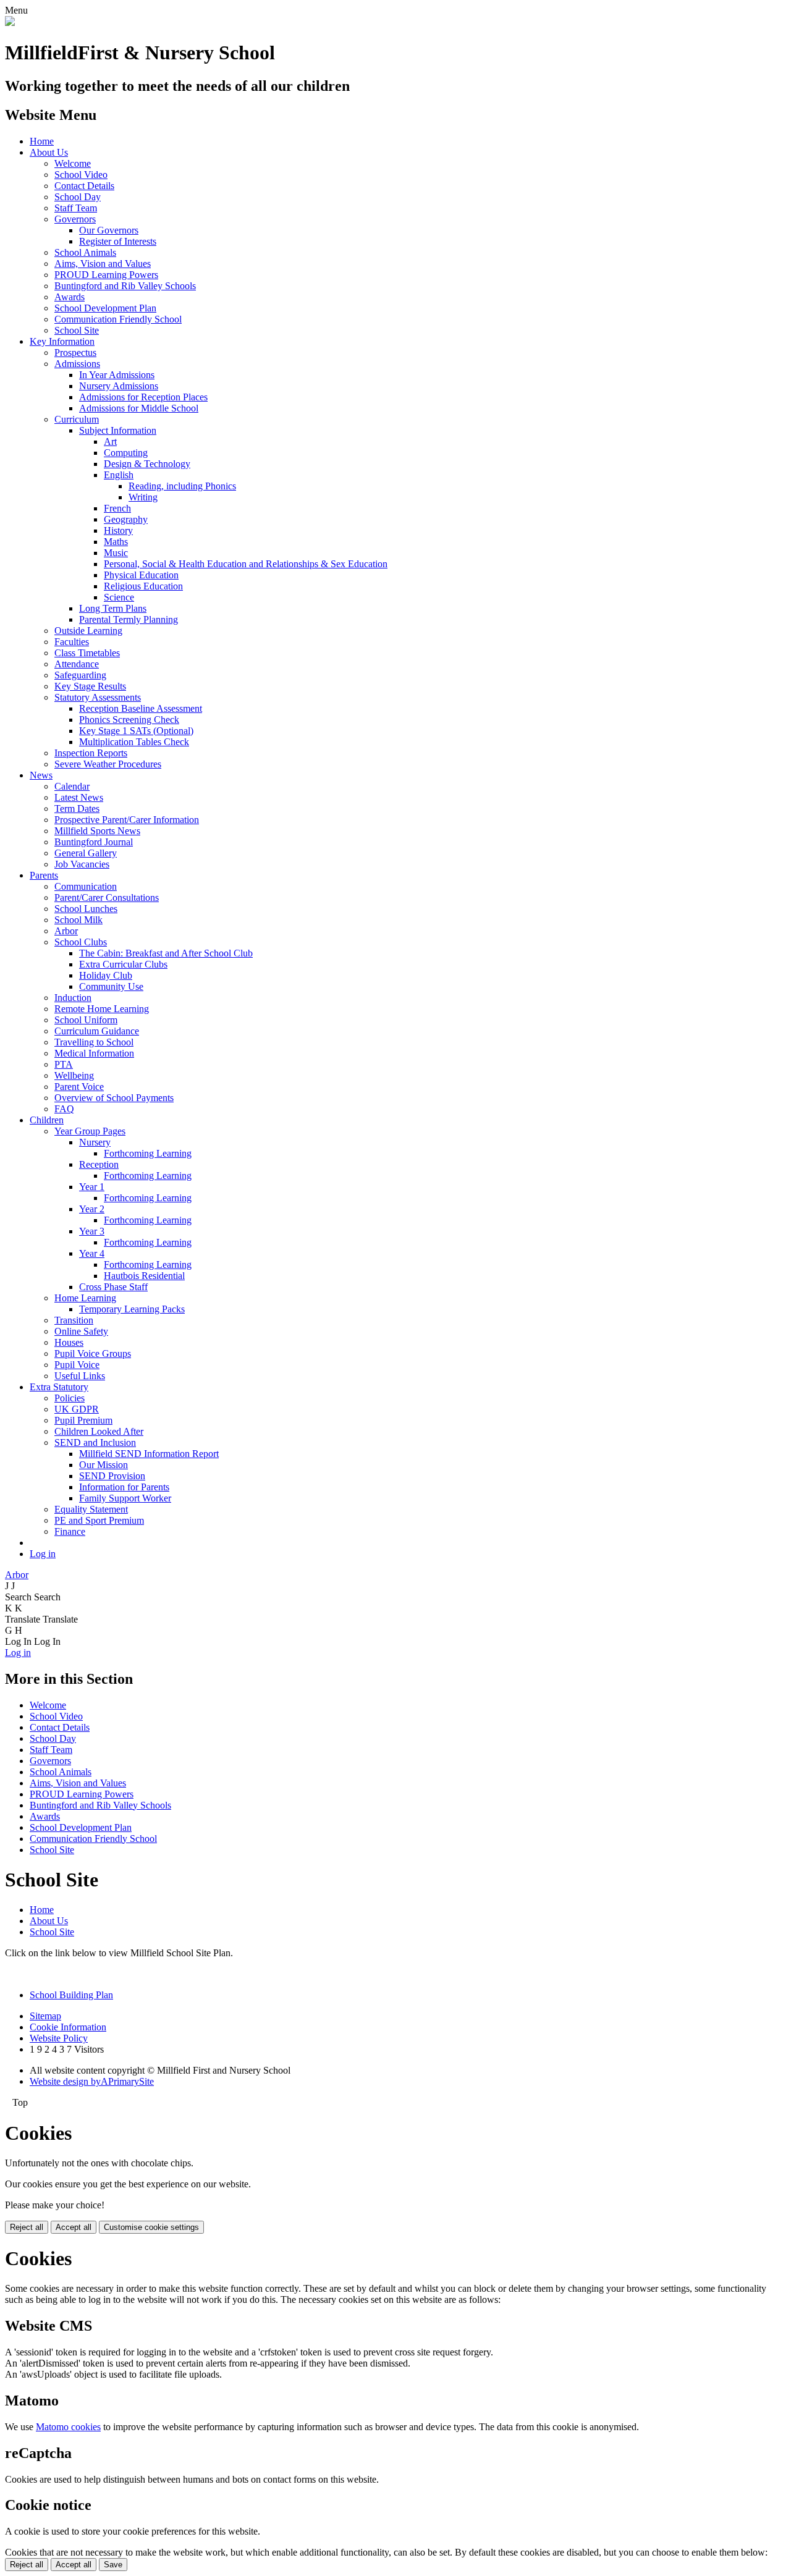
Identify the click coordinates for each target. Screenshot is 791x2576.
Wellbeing (74, 1075)
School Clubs (81, 942)
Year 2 (92, 1209)
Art (110, 441)
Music (116, 553)
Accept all (74, 2227)
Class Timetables (87, 653)
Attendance (77, 664)
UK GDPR (77, 1409)
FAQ (64, 1109)
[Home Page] (10, 23)
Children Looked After (99, 1431)
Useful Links (80, 1376)
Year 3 (92, 1231)
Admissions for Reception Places (143, 397)
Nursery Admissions (119, 386)
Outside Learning (88, 631)
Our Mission (104, 1465)
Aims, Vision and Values (103, 264)
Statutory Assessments (98, 697)
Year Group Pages (90, 1131)
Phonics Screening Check (129, 720)
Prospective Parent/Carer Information (127, 820)
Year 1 (92, 1187)
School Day (78, 197)
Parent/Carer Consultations (107, 897)
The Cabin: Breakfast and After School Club (166, 953)
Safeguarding (80, 675)
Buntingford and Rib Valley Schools (125, 286)
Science (119, 597)
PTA (64, 1064)
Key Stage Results (90, 686)
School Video (81, 175)
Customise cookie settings (151, 2227)
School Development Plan (105, 308)
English (119, 475)
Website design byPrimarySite (92, 2081)
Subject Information (118, 430)
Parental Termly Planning (129, 619)
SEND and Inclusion (95, 1442)
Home (42, 141)
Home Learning (85, 1298)
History (118, 530)
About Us (49, 152)
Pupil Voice (77, 1365)
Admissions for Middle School (139, 408)
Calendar (72, 786)
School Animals (85, 252)
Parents (44, 875)
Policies (70, 1398)
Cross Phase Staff (113, 1287)
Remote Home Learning (102, 1009)
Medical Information (94, 1053)
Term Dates (77, 809)
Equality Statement (91, 1509)
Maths (116, 542)
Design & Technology (147, 464)
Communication (86, 886)
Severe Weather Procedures (108, 764)
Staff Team (76, 208)
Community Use (111, 986)
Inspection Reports (91, 753)
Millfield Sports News (97, 831)
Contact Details (84, 186)
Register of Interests (118, 241)
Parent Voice (79, 1087)
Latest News (79, 797)
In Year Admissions (117, 375)
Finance (70, 1531)
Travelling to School (94, 1042)
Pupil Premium (83, 1420)
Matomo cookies (68, 2427)
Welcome (73, 163)
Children (47, 1120)
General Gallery (86, 853)
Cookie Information (68, 2027)
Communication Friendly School (118, 319)
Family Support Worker (125, 1498)
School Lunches (86, 909)
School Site (77, 330)
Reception (99, 1164)
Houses (69, 1342)
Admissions (77, 364)
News (41, 775)
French (117, 508)
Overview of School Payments (114, 1098)
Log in (43, 1554)
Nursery (95, 1142)
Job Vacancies (82, 864)
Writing (143, 497)
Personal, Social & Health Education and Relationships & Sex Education (246, 564)
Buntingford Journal (94, 842)
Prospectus (75, 353)
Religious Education (143, 586)
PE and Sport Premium (99, 1520)
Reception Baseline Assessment (141, 708)
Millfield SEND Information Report (149, 1454)
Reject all (27, 2227)
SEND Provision (112, 1476)
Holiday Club (106, 975)
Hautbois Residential (144, 1276)
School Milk (78, 920)
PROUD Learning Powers (106, 275)
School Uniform (86, 1020)
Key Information (62, 341)
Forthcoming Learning (148, 1153)
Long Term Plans (113, 608)
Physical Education (141, 575)
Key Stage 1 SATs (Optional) (136, 731)
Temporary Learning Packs (132, 1309)
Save (113, 2565)
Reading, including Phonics (182, 486)
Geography (126, 519)
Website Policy (59, 2038)
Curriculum (77, 419)
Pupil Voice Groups (93, 1353)
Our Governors (109, 230)
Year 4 (92, 1253)
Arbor (66, 931)
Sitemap (45, 2016)
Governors (75, 219)
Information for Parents (124, 1487)
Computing (126, 453)
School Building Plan (71, 1995)
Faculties (72, 642)
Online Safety (81, 1331)
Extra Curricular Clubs (123, 964)
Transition (74, 1320)
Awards (70, 297)
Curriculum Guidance (97, 1031)
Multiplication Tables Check (134, 742)
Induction (73, 998)
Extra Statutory (59, 1387)
